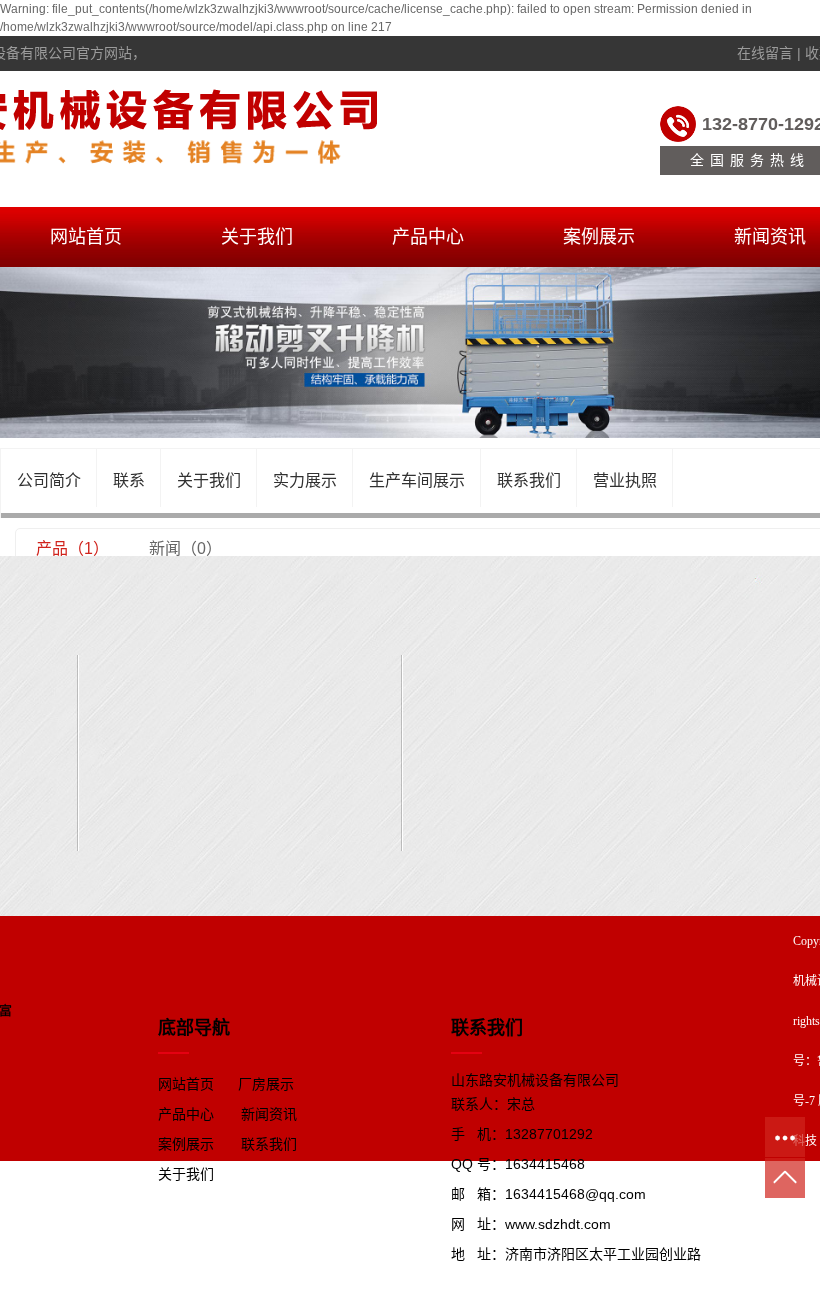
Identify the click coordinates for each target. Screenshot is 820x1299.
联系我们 (529, 480)
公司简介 (49, 480)
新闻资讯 (269, 1114)
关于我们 (257, 237)
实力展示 (305, 480)
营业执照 (625, 480)
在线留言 (765, 53)
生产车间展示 (417, 480)
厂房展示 (266, 1084)
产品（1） (72, 548)
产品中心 (428, 237)
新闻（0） (185, 548)
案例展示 (599, 237)
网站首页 (86, 237)
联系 (129, 480)
